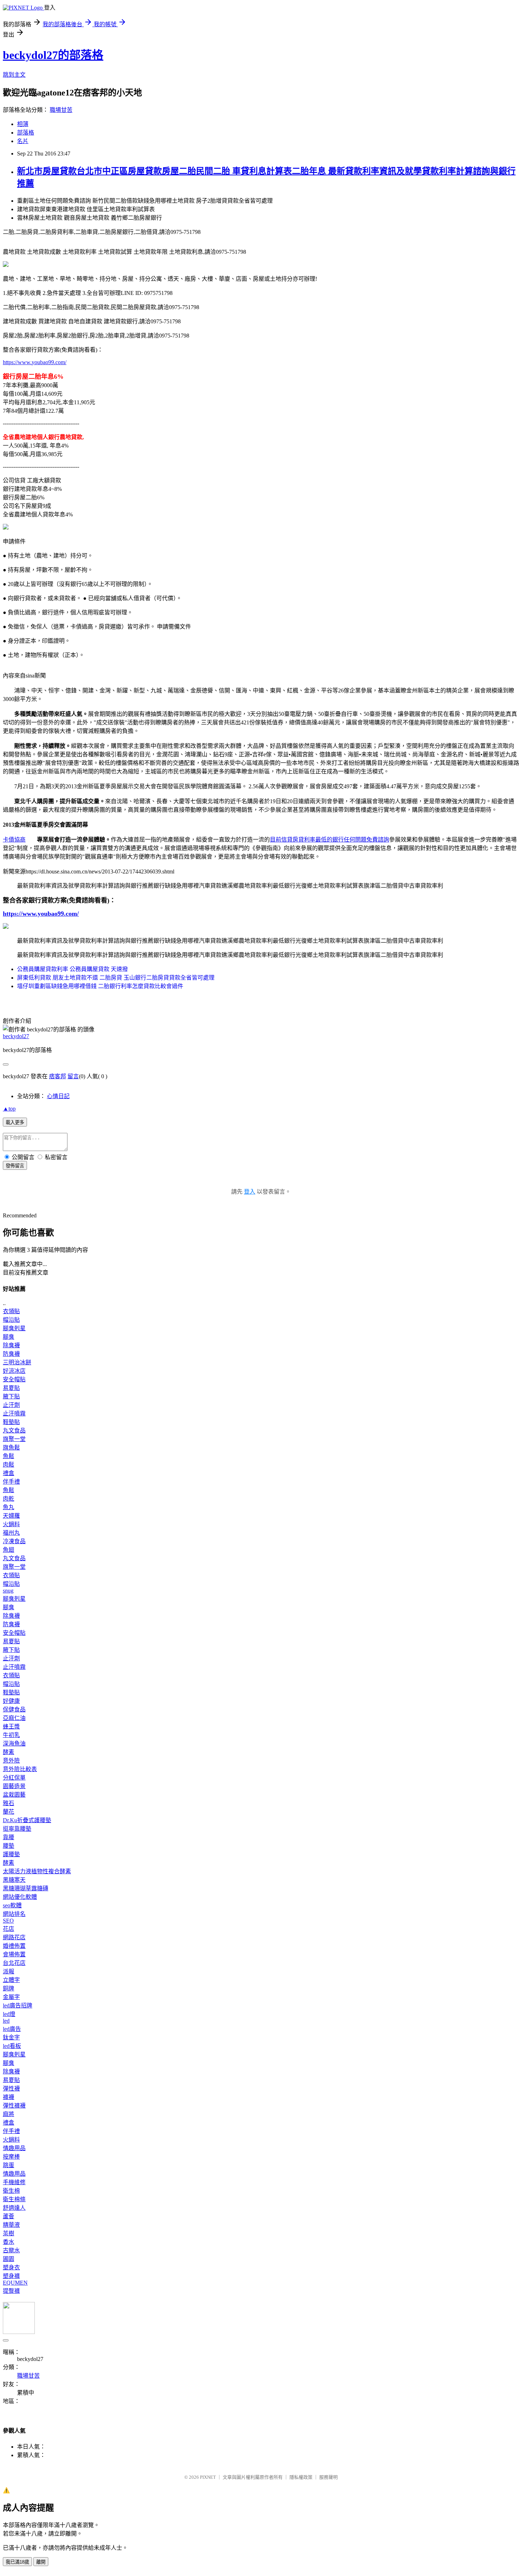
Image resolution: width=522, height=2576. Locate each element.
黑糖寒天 (14, 1880)
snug (8, 1591)
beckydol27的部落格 (53, 55)
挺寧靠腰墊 (17, 1829)
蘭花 (9, 1812)
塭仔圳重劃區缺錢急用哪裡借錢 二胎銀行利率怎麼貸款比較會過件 (100, 986)
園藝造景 (14, 1786)
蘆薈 (9, 2216)
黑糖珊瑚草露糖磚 (26, 1888)
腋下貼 (11, 1396)
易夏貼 (11, 1388)
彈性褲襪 (14, 2106)
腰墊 (9, 1846)
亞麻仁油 (14, 1718)
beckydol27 (16, 1036)
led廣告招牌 (18, 2005)
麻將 (9, 2114)
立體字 (11, 1980)
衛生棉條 (14, 2199)
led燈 (9, 2014)
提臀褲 (11, 2291)
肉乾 (9, 1499)
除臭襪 (11, 1345)
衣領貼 (11, 1311)
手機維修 (14, 2182)
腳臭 (9, 1337)
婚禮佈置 (14, 1946)
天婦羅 (11, 1516)
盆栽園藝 (14, 1795)
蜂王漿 (11, 1727)
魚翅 (9, 1550)
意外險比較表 (20, 1769)
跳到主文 (14, 75)
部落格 (26, 133)
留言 (73, 1076)
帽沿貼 (11, 1320)
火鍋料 (11, 1524)
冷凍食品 (14, 1541)
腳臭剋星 (14, 1328)
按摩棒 (11, 2157)
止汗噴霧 (14, 1413)
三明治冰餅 (17, 1362)
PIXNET (208, 2477)
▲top (9, 1109)
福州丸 (11, 1533)
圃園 (9, 2259)
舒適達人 (14, 2208)
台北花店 (14, 1963)
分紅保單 (14, 1778)
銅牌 (9, 1988)
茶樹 (9, 2233)
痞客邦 (58, 1076)
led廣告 (12, 2029)
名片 (23, 141)
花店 (9, 1929)
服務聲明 (328, 2477)
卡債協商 (14, 840)
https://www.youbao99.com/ (35, 362)
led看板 (12, 2046)
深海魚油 (14, 1744)
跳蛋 (9, 2165)
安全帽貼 (14, 1379)
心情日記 (58, 1096)
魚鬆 (9, 1456)
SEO (8, 1921)
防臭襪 (11, 1354)
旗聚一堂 (14, 1439)
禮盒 (9, 1473)
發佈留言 (15, 1166)
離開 (41, 2562)
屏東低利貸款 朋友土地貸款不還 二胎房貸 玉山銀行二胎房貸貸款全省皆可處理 (116, 978)
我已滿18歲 (17, 2562)
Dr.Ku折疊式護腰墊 (27, 1820)
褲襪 (9, 2097)
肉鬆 (9, 1465)
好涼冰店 (14, 1371)
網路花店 (14, 1937)
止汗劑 (11, 1405)
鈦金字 (11, 2037)
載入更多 (15, 1122)
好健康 (11, 1701)
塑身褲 (11, 2276)
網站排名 (14, 1914)
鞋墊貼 (11, 1422)
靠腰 (9, 1837)
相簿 (23, 124)
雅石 (9, 1803)
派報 (9, 1971)
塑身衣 (11, 2267)
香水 (9, 2242)
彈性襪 (11, 2089)
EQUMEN (15, 2283)
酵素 (9, 1752)
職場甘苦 (61, 110)
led (6, 2021)
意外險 (11, 1761)
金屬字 (11, 1997)
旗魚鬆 (11, 1448)
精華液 (11, 2225)
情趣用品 (14, 2148)
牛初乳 (11, 1735)
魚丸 (9, 1507)
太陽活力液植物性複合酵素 (37, 1871)
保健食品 (14, 1709)
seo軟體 (12, 1905)
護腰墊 (11, 1854)
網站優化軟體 (20, 1897)
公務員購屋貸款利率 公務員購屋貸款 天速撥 (72, 969)
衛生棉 (11, 2191)
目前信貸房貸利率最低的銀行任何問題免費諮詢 (330, 840)
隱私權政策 (301, 2477)
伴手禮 (11, 1482)
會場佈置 (14, 1954)
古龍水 (11, 2250)
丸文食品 (14, 1430)
